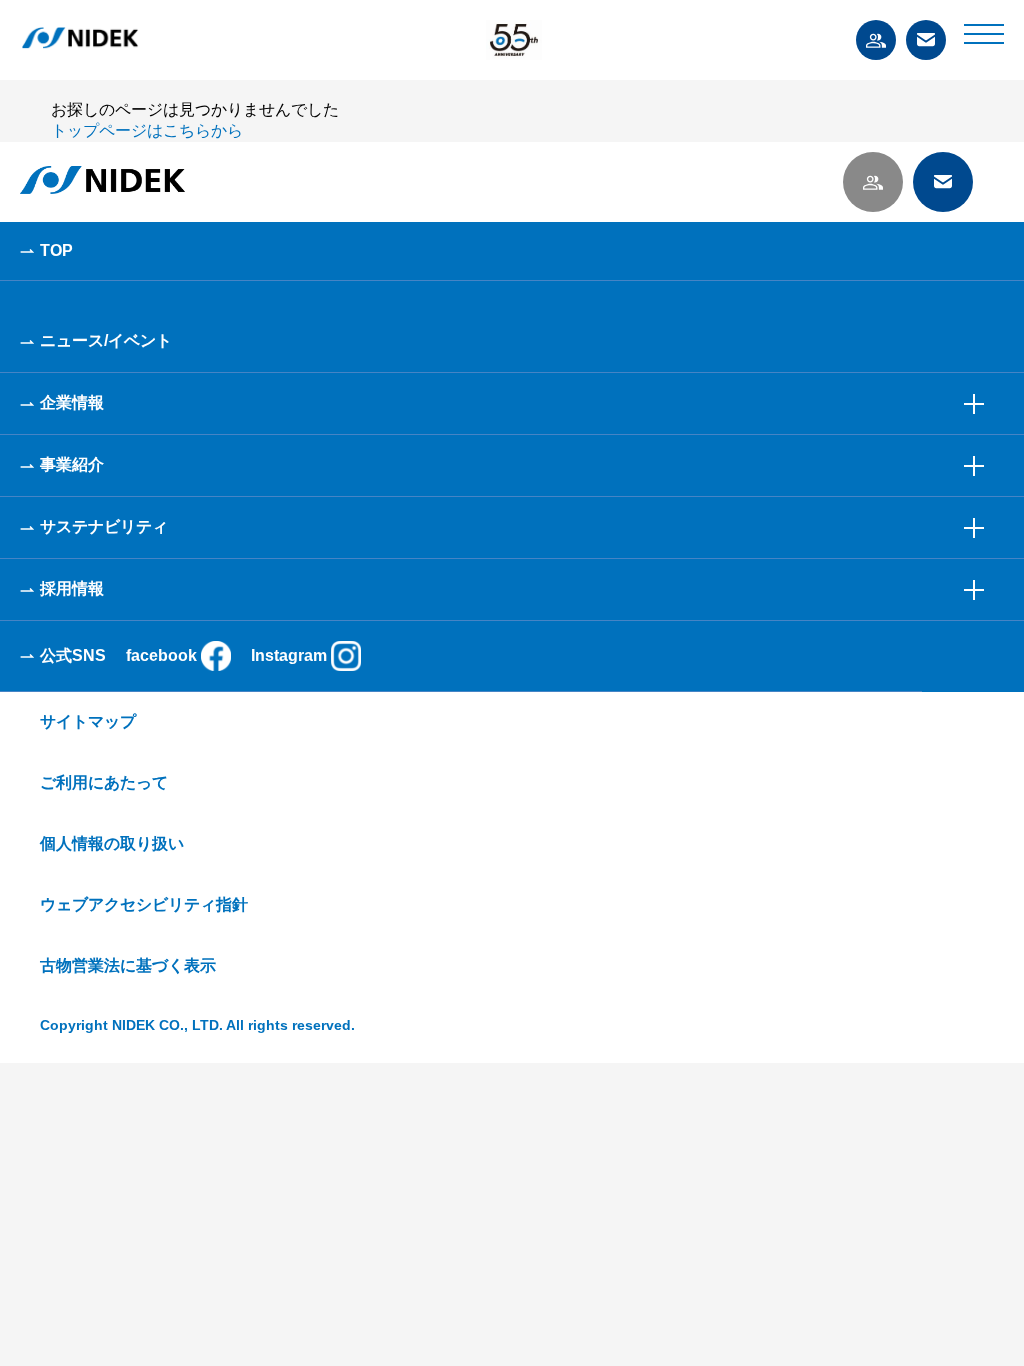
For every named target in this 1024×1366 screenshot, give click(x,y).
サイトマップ (88, 721)
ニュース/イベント (106, 340)
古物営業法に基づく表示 (128, 965)
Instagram (289, 655)
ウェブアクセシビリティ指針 (144, 904)
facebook (161, 655)
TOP (56, 250)
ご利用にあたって (104, 782)
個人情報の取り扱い (112, 843)
